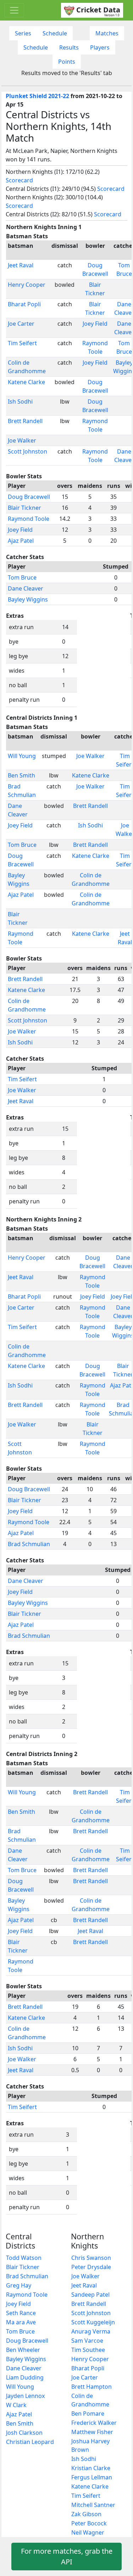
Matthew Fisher (92, 2432)
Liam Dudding (25, 2377)
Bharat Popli (24, 304)
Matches (107, 33)
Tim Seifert (22, 343)
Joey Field (95, 324)
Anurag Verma (91, 2331)
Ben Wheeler (23, 2350)
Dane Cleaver (26, 588)
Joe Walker (22, 440)
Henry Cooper (27, 285)
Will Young (22, 756)
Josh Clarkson (24, 2433)
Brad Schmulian (29, 1544)
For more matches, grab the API (67, 2556)
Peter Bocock (89, 2523)
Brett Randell (25, 421)
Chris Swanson (91, 2258)
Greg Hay (19, 2285)
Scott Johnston (27, 451)
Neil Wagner (88, 2532)
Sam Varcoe (87, 2341)
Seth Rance (21, 2313)
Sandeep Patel (90, 2295)
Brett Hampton (92, 2387)
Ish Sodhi (20, 401)
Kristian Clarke (91, 2468)
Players (100, 47)
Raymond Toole (29, 519)
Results (69, 47)
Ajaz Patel (21, 541)
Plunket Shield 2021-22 (37, 96)
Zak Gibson (86, 2514)
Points (67, 62)
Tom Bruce (22, 577)
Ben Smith (21, 775)
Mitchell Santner (93, 2505)
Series (23, 33)
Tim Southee (88, 2350)
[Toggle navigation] (14, 10)
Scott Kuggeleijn (93, 2322)
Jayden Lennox (25, 2396)
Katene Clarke (26, 382)
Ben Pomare (88, 2413)
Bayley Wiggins (28, 599)
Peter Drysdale (91, 2267)
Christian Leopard (30, 2442)
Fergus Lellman (92, 2477)
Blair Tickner (24, 508)
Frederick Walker (94, 2423)
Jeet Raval (21, 265)
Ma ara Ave (21, 2322)
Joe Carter (21, 324)
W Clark (16, 2405)
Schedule (55, 33)
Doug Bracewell (29, 497)
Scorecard (19, 180)
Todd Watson (24, 2258)
